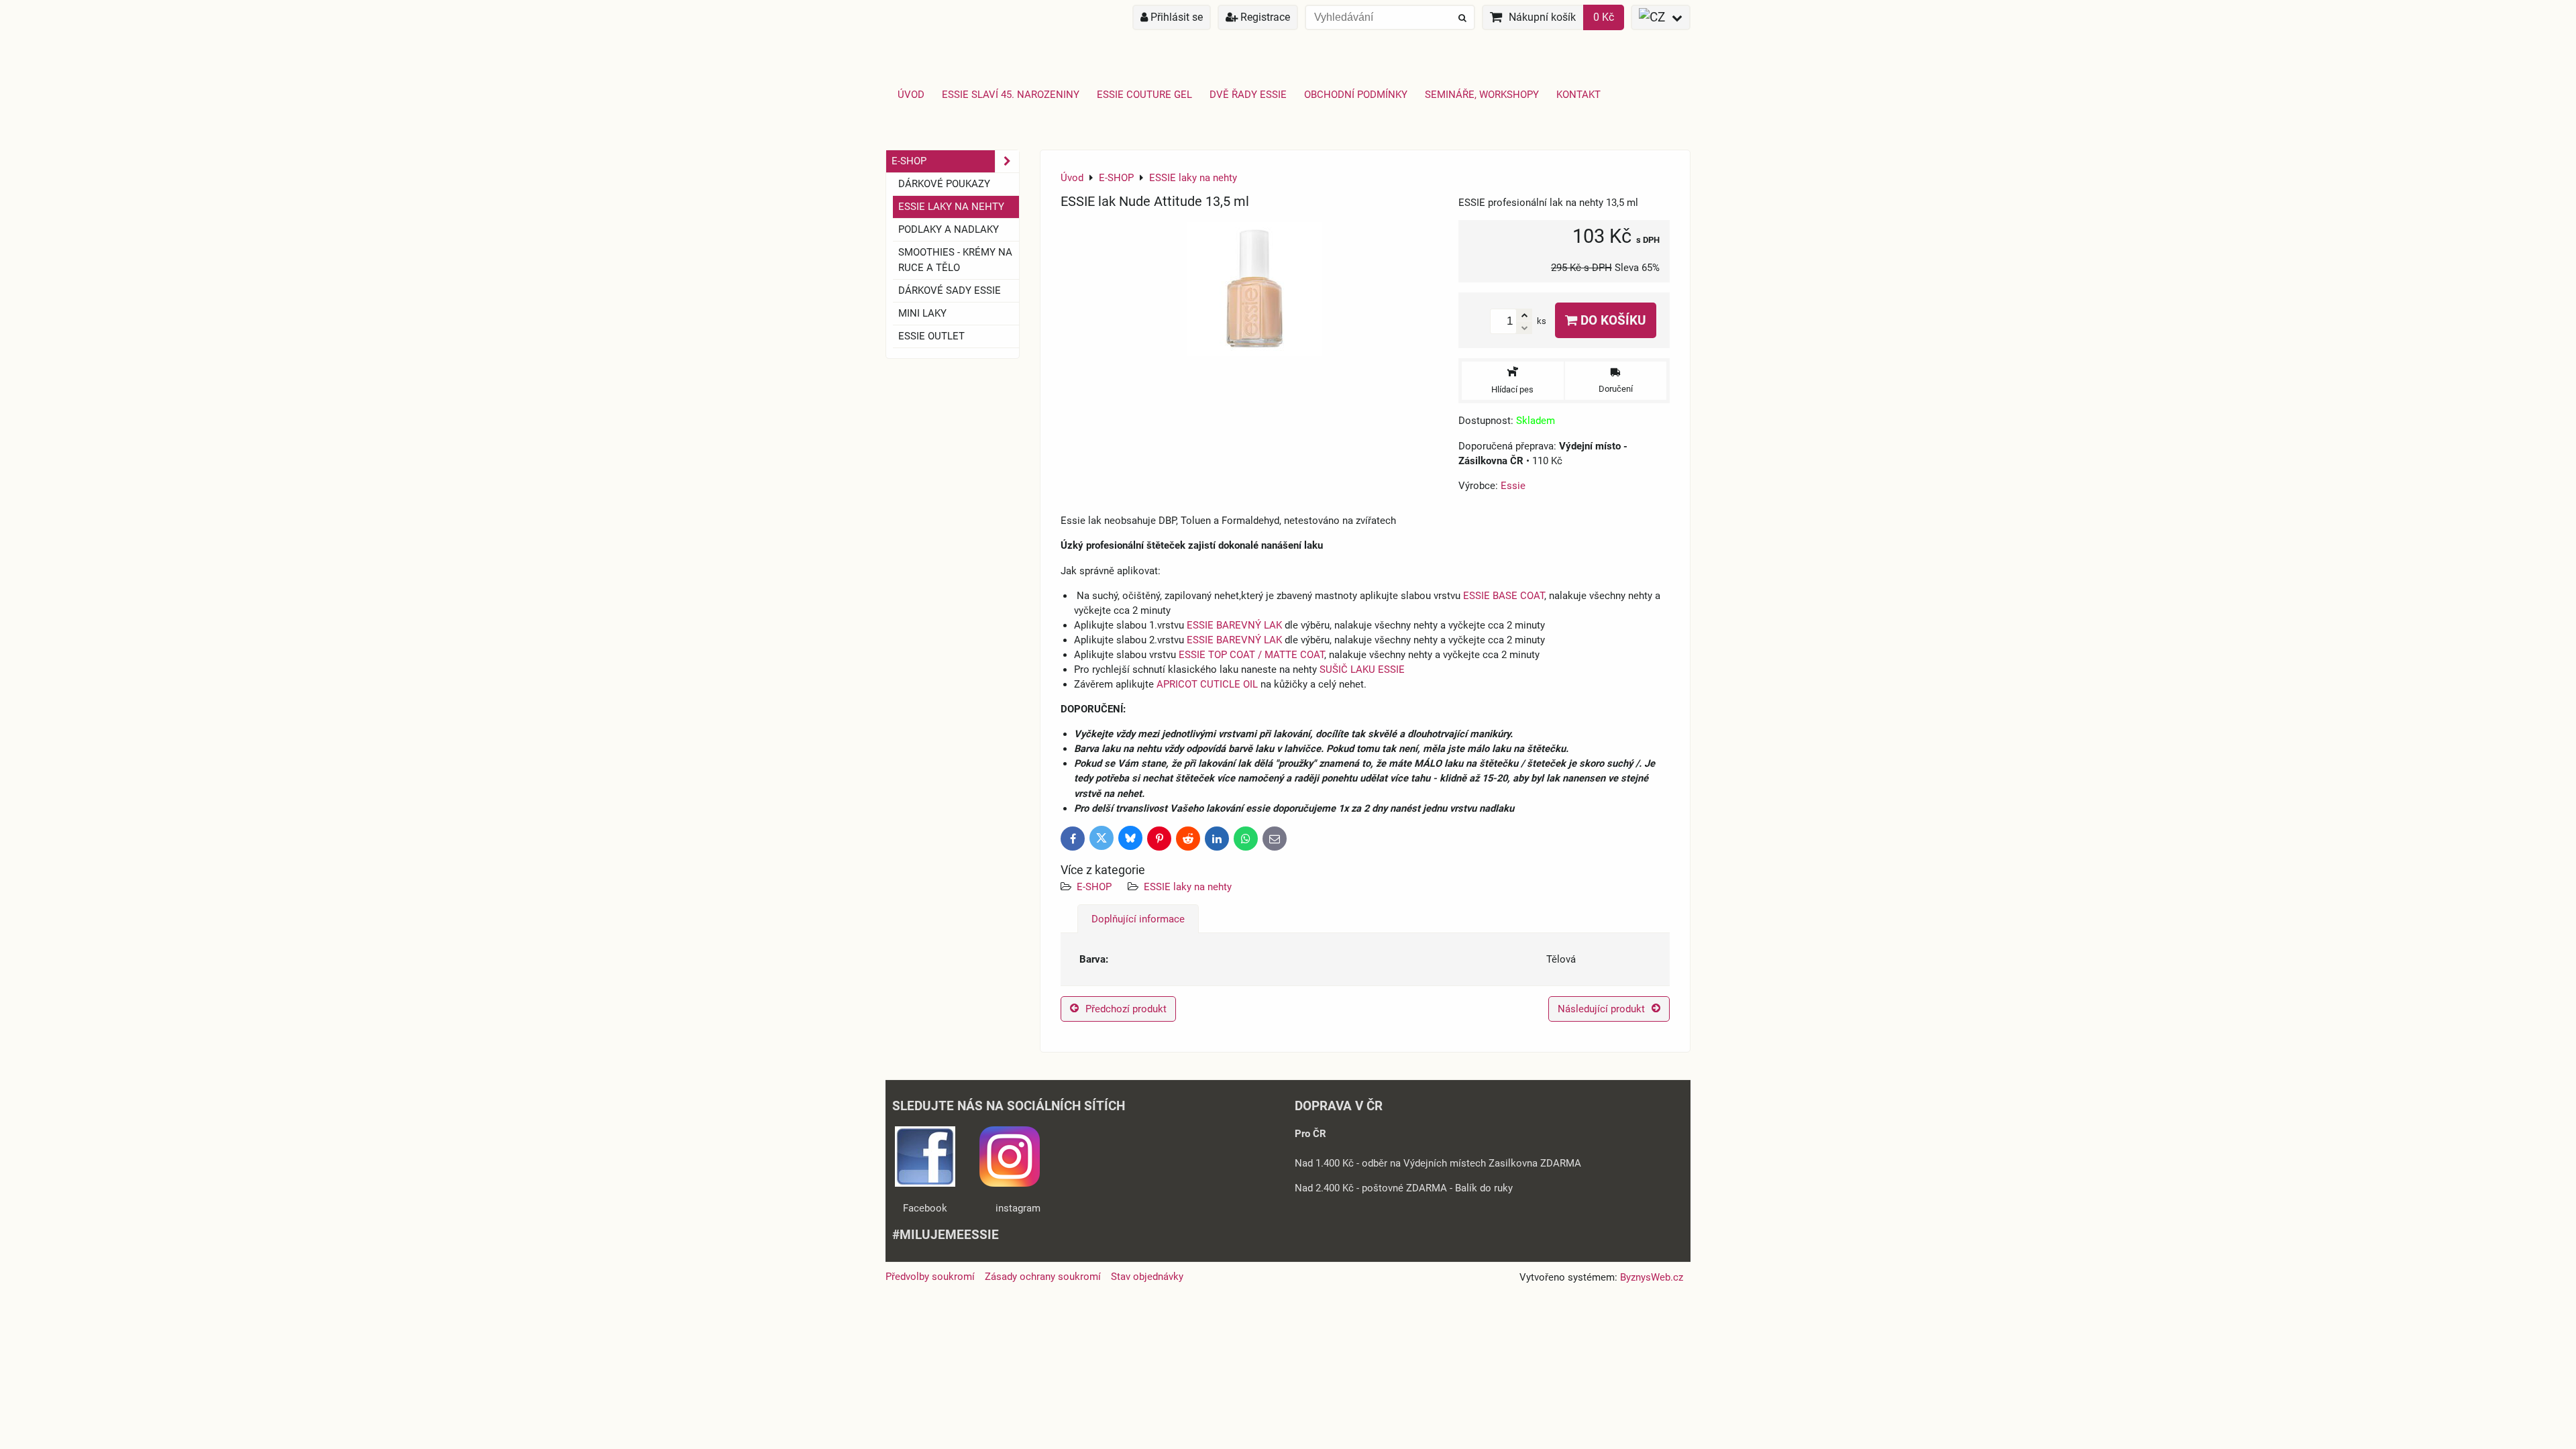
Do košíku (1612, 320)
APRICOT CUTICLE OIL (1207, 684)
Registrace (1264, 17)
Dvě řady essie (1248, 95)
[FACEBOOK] (925, 1183)
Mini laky (922, 313)
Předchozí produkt (1126, 1009)
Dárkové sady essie (950, 290)
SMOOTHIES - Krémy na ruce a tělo (955, 260)
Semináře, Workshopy (1482, 95)
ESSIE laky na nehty (1188, 887)
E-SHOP (1094, 887)
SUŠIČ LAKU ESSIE (1362, 669)
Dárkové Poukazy (944, 184)
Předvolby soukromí (930, 1277)
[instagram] (1010, 1183)
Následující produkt (1601, 1009)
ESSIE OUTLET (931, 336)
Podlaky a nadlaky (949, 229)
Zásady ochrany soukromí (1043, 1277)
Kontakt (1578, 95)
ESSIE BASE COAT (1504, 596)
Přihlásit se (1175, 17)
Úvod (911, 95)
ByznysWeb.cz (1652, 1277)
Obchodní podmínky (1356, 95)
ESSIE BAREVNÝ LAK (1234, 625)
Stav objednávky (1147, 1277)
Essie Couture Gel (1144, 95)
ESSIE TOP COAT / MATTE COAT (1251, 655)
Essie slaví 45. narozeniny (1011, 95)
